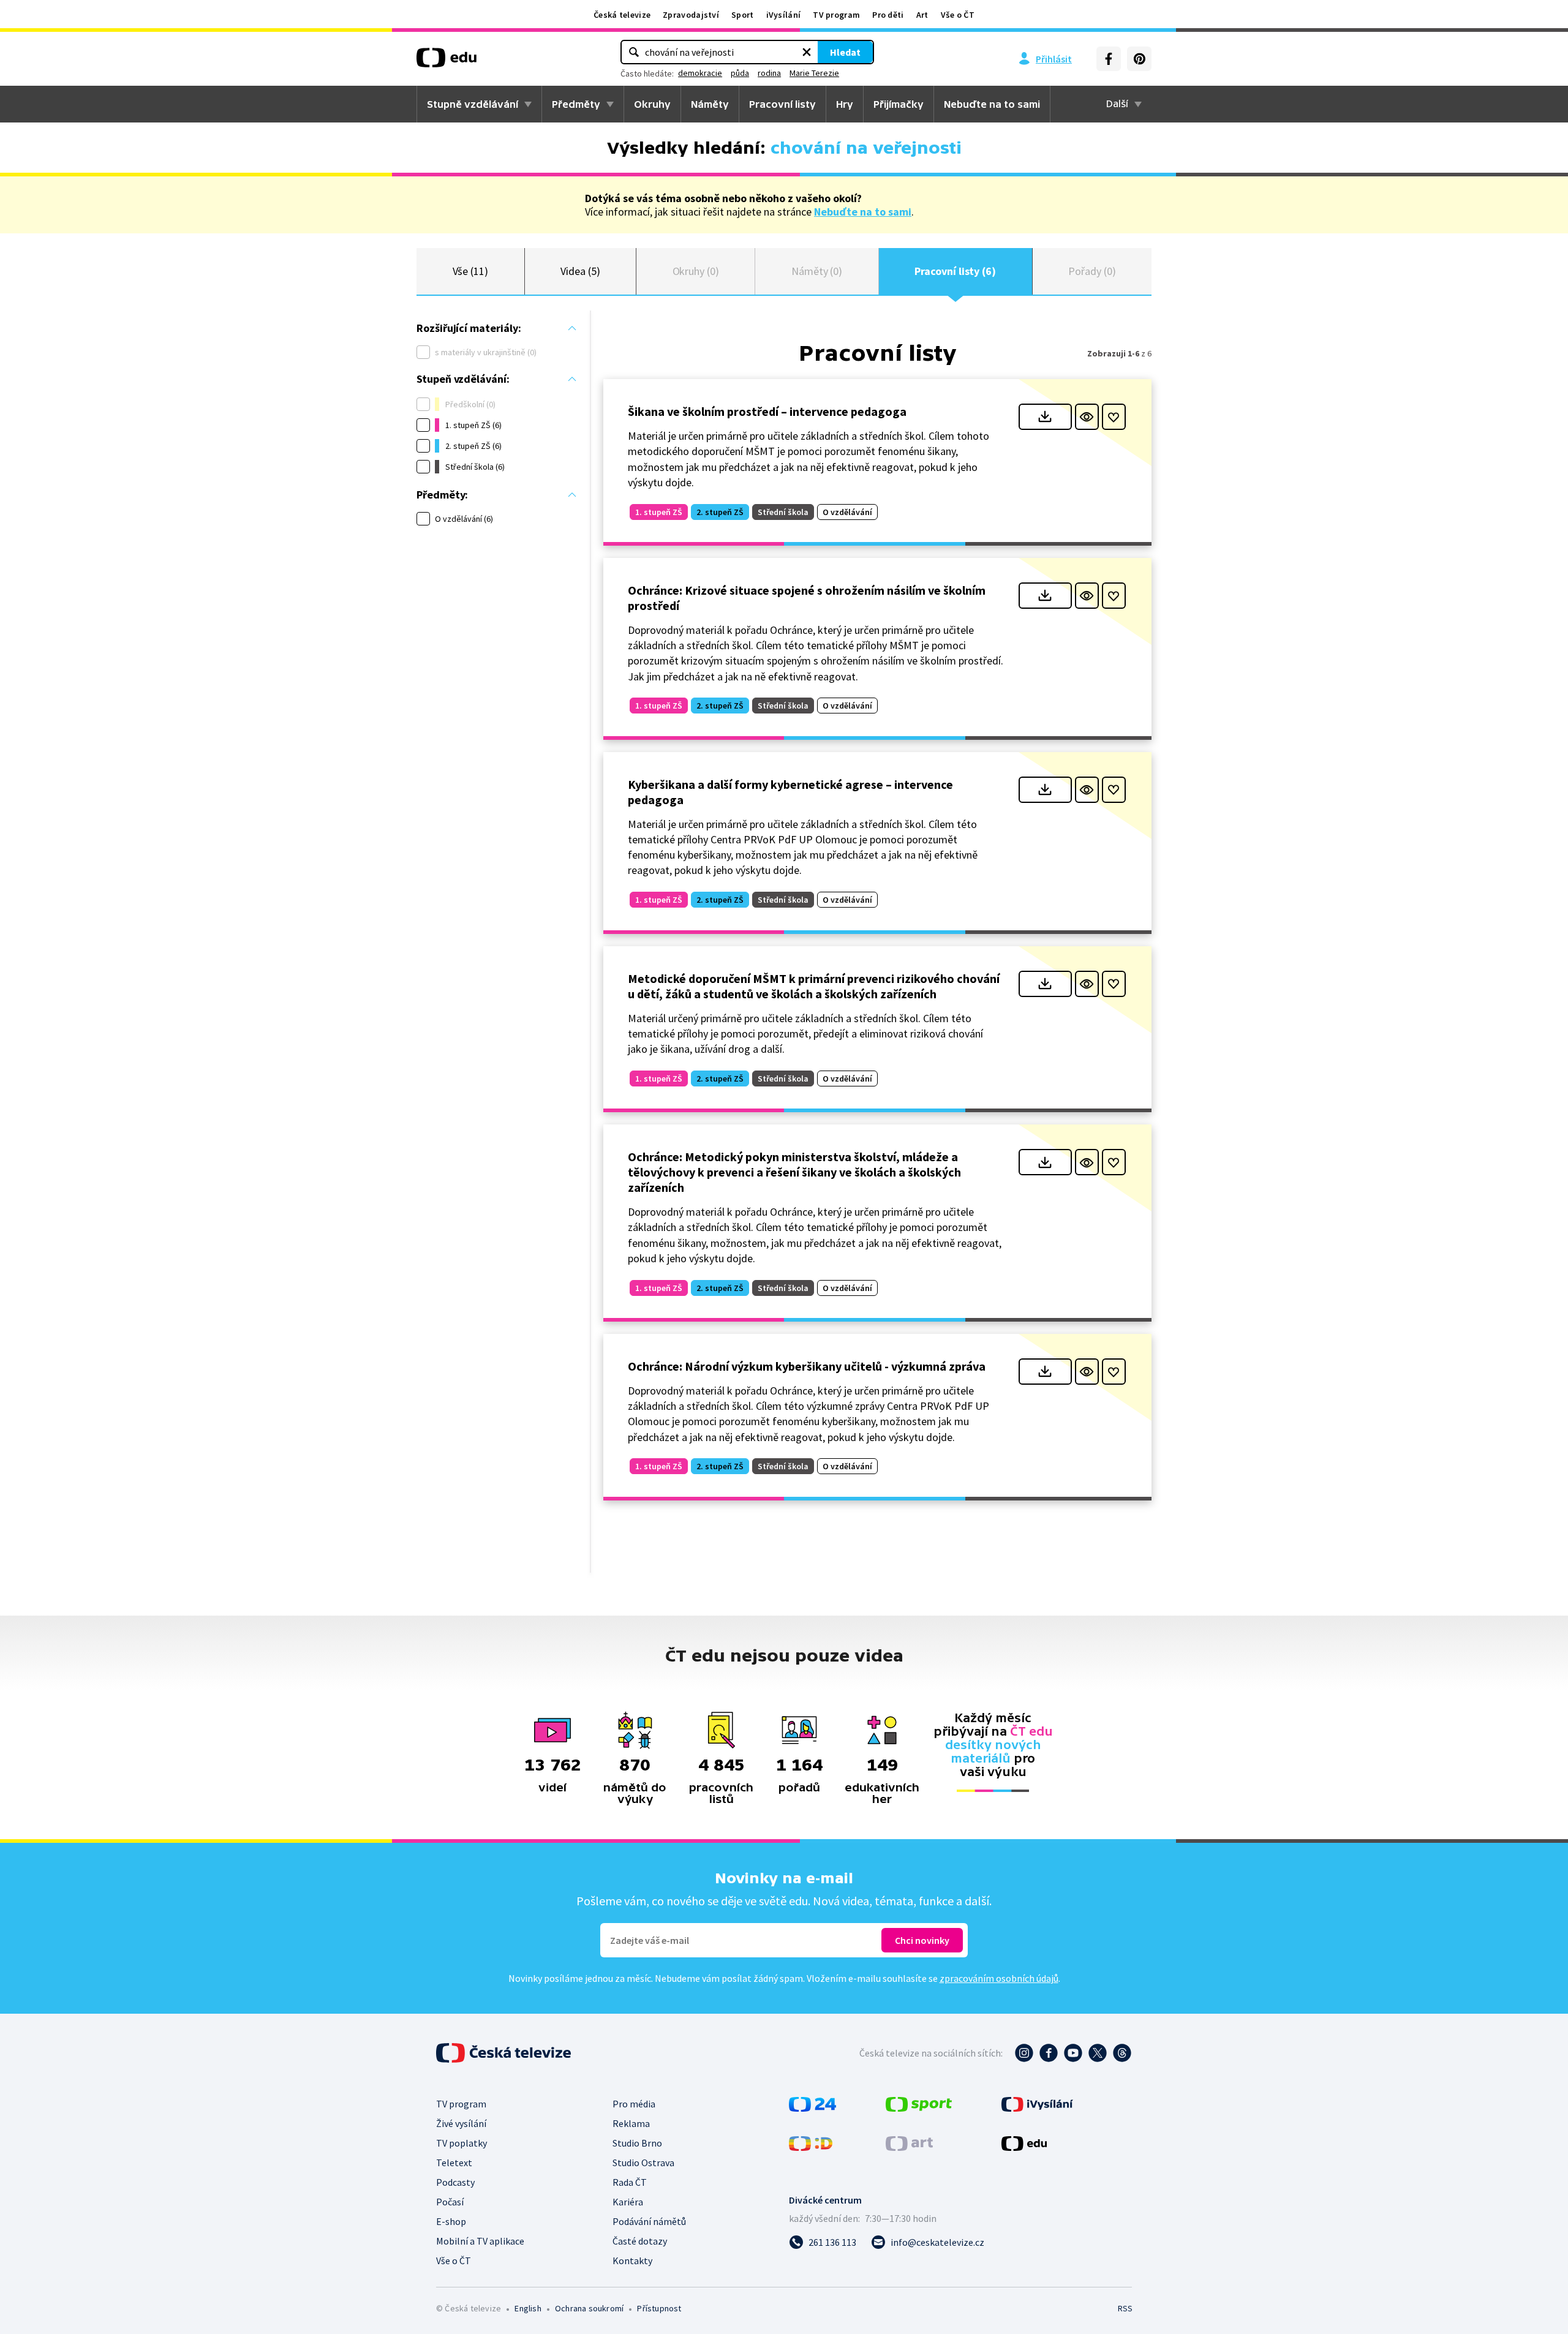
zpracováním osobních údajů (999, 1978)
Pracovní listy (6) (955, 271)
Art (922, 15)
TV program (836, 15)
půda (740, 73)
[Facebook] (1109, 59)
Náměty (710, 104)
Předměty (576, 104)
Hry (845, 104)
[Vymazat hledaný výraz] (807, 52)
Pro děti (888, 15)
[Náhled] (1087, 417)
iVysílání (784, 15)
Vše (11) (470, 271)
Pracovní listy (782, 104)
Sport (743, 15)
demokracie (700, 73)
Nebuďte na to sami (863, 212)
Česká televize (622, 15)
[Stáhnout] (1045, 417)
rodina (769, 73)
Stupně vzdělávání (473, 104)
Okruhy (652, 104)
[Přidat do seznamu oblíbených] (1114, 417)
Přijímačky (899, 104)
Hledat (845, 52)
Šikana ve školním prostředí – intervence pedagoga (767, 411)
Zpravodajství (691, 15)
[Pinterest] (1139, 59)
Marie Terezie (814, 73)
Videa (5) (580, 271)
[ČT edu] (447, 62)
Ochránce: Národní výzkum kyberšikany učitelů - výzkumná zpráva (807, 1366)
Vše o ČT (958, 15)
